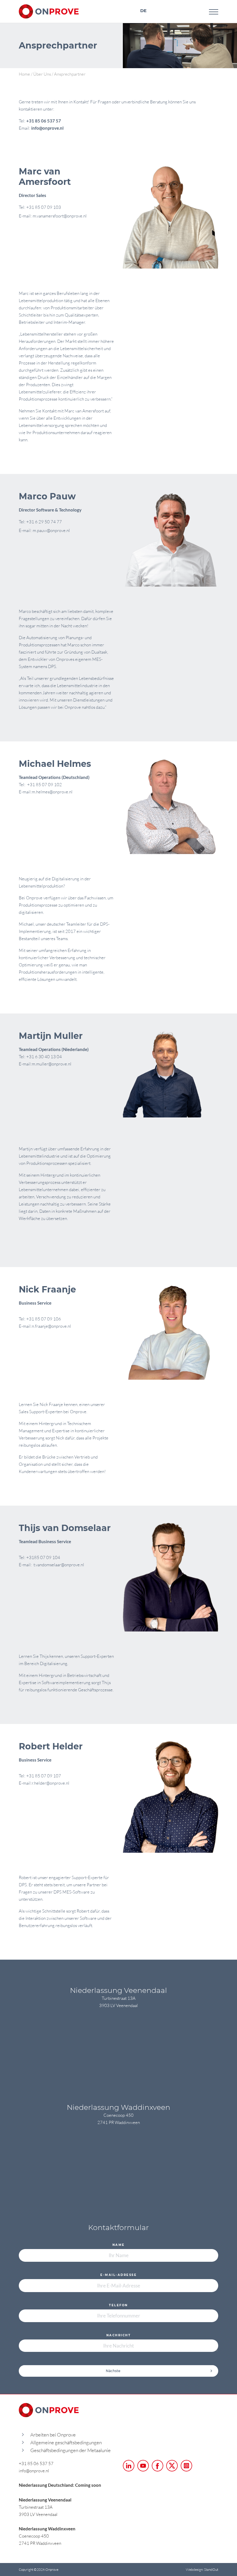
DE (143, 11)
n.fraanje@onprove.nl (51, 1326)
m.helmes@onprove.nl (52, 792)
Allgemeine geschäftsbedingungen (66, 2442)
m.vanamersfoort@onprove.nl (60, 216)
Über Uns (42, 74)
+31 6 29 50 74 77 (44, 522)
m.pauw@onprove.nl (51, 530)
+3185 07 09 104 (43, 1557)
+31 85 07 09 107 (44, 1776)
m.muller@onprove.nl (52, 1064)
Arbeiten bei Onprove (53, 2435)
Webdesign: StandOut (202, 2570)
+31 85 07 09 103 (44, 207)
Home (24, 74)
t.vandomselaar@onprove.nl (58, 1565)
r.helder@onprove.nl (51, 1783)
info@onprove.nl (48, 128)
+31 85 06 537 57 (44, 121)
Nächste (113, 2371)
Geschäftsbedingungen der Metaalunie (71, 2450)
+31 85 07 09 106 (44, 1319)
